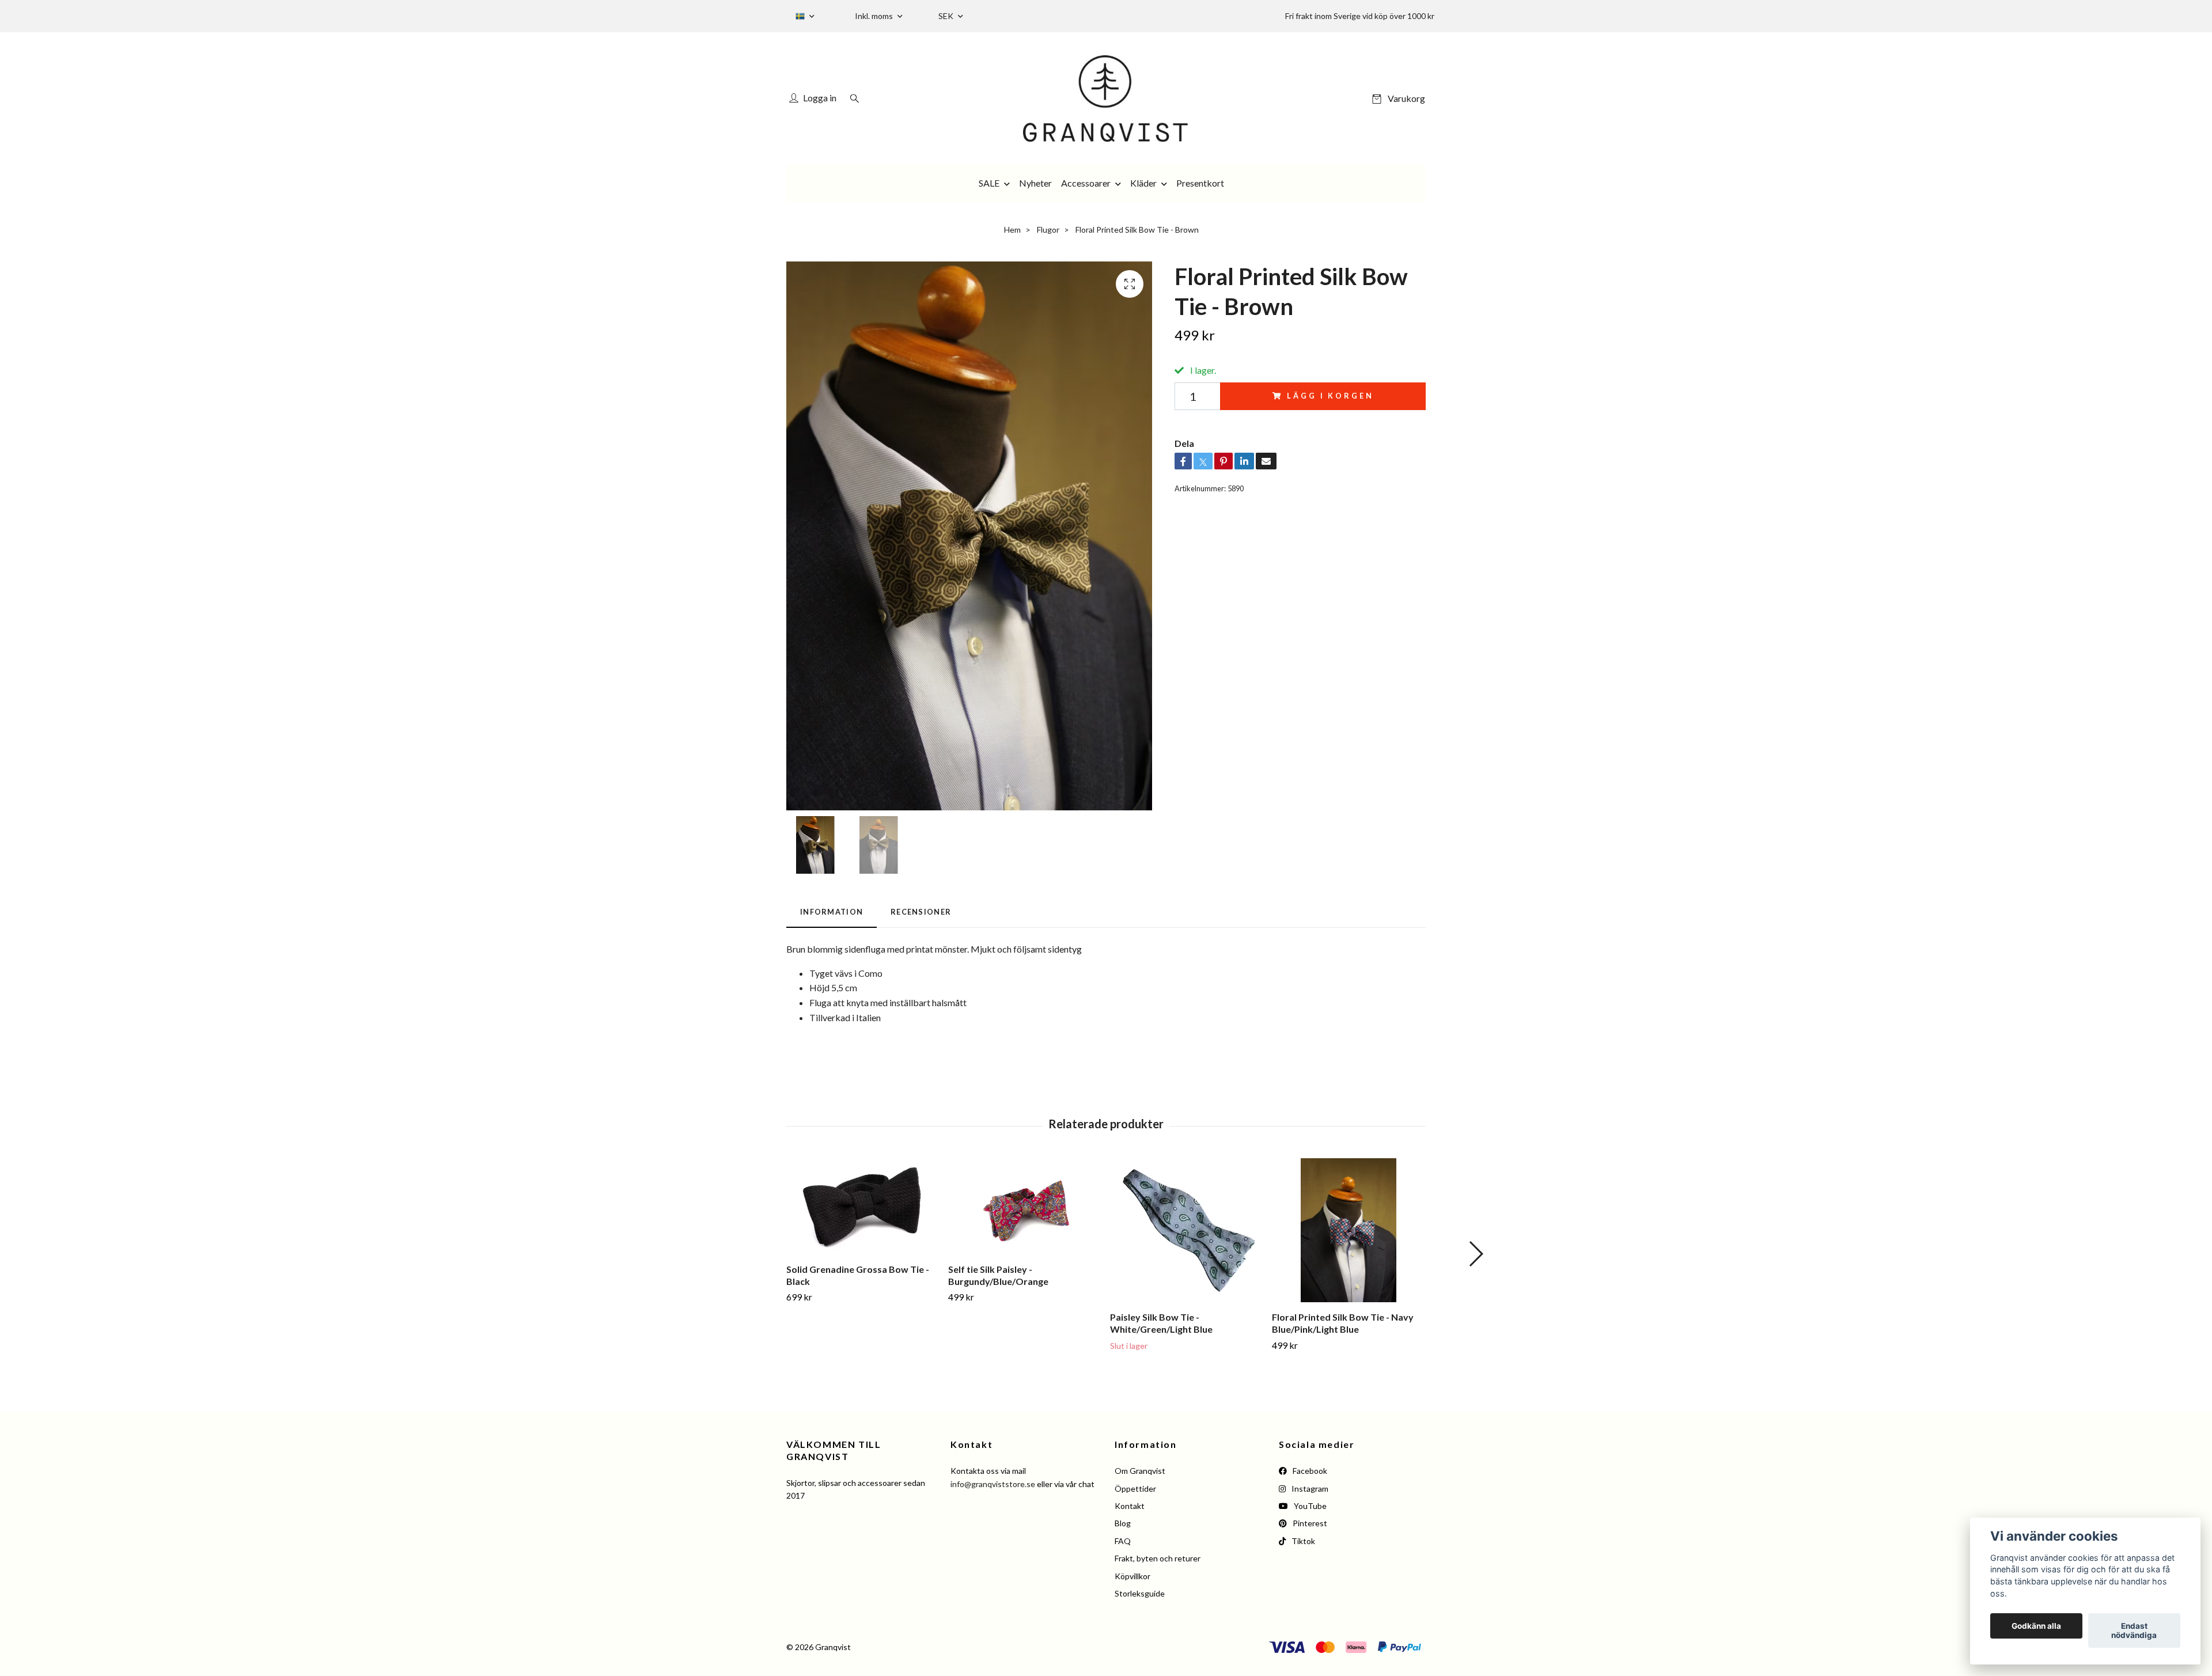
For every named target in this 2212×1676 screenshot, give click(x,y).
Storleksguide (1140, 1593)
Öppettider (1135, 1489)
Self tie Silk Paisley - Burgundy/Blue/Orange (998, 1275)
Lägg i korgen (1330, 396)
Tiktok (1302, 1541)
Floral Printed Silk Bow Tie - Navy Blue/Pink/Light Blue (1343, 1323)
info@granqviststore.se (993, 1484)
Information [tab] (832, 912)
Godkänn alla (2036, 1626)
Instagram (1309, 1489)
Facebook (1309, 1471)
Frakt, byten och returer (1158, 1558)
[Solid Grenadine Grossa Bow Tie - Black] (863, 1206)
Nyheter (1035, 183)
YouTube (1309, 1506)
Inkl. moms (875, 16)
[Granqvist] (1106, 98)
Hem (1012, 230)
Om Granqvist (1140, 1471)
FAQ (1123, 1541)
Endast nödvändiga (2134, 1631)
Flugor (1048, 230)
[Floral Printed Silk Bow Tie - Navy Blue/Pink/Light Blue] (1349, 1230)
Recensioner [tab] (921, 912)
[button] (1476, 1254)
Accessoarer (1086, 183)
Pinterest (1309, 1523)
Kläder (1143, 183)
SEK (947, 16)
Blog (1123, 1523)
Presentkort (1200, 183)
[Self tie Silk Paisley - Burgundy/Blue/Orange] (1025, 1206)
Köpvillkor (1132, 1576)
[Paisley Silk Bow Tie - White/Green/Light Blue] (1187, 1230)
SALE (989, 183)
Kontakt (1130, 1506)
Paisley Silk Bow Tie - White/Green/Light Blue (1161, 1323)
